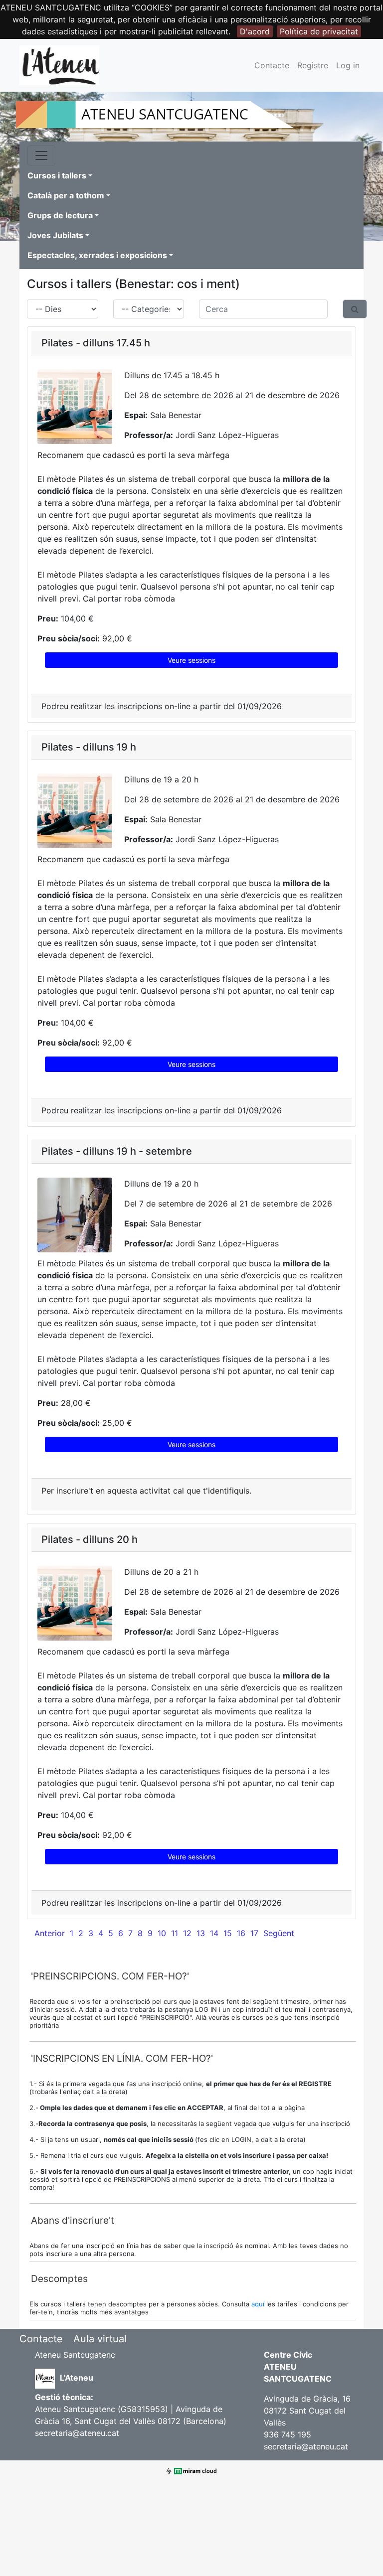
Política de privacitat (319, 31)
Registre (313, 65)
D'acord (255, 31)
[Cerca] (355, 309)
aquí (259, 2304)
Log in (348, 65)
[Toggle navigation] (41, 155)
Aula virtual (100, 2339)
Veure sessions (191, 660)
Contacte (272, 65)
